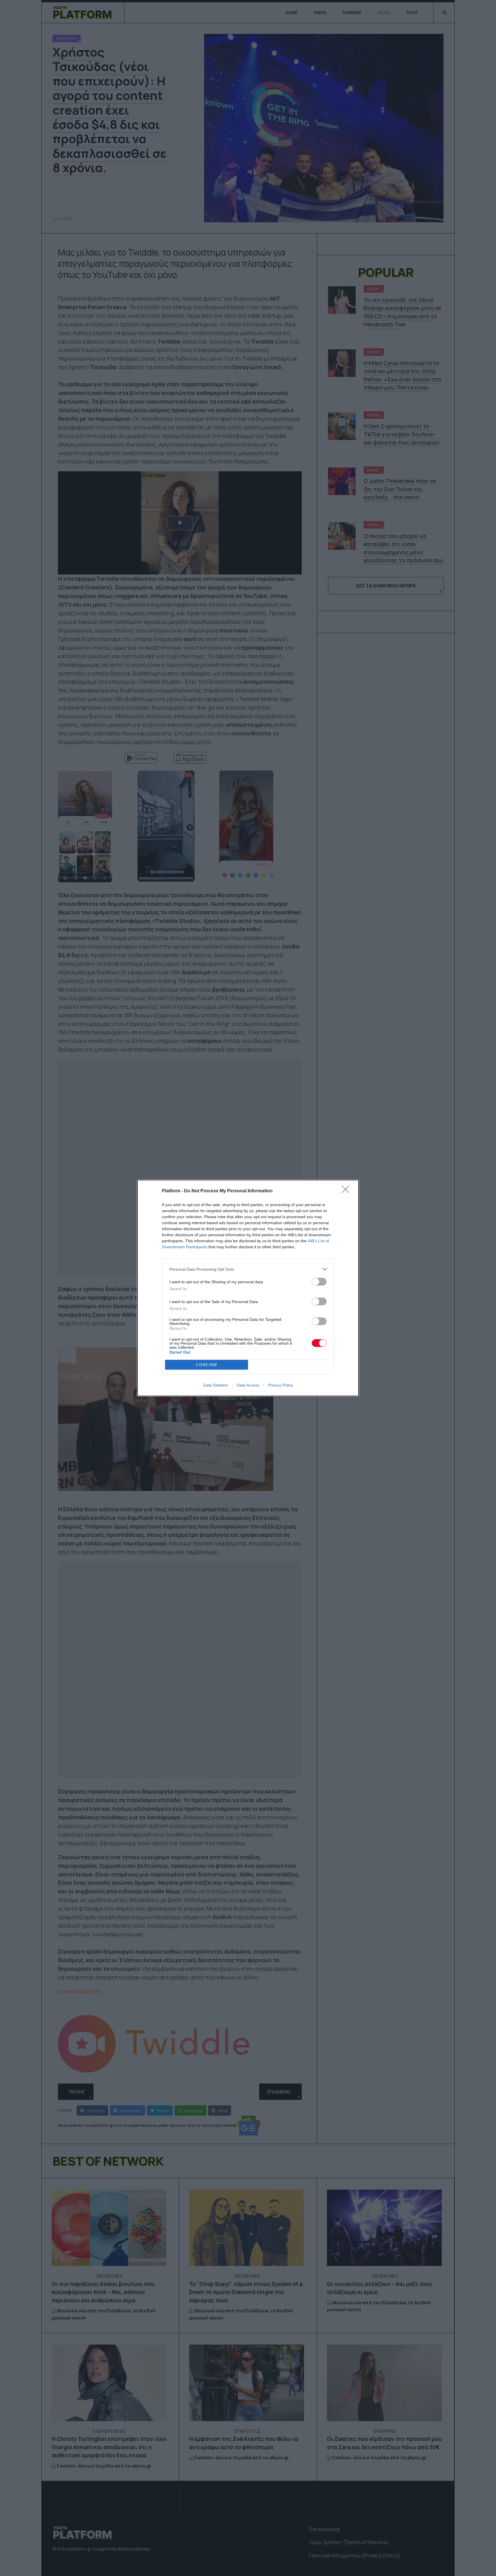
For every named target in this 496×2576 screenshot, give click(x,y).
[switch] (319, 1282)
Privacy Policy (281, 1385)
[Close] (347, 1191)
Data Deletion (216, 1385)
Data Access (248, 1385)
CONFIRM (207, 1365)
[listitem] (248, 1269)
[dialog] (248, 1288)
